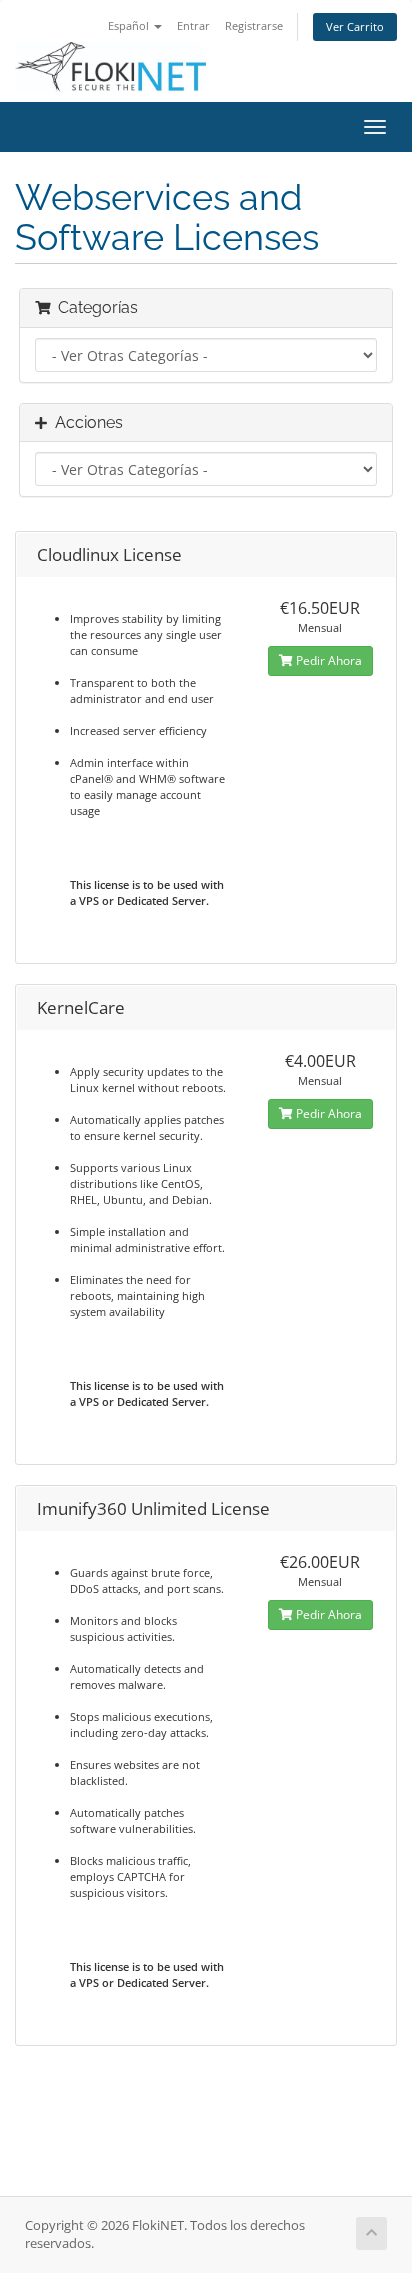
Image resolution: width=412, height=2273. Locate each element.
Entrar (193, 25)
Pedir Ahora (327, 660)
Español (130, 25)
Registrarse (254, 25)
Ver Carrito (355, 26)
